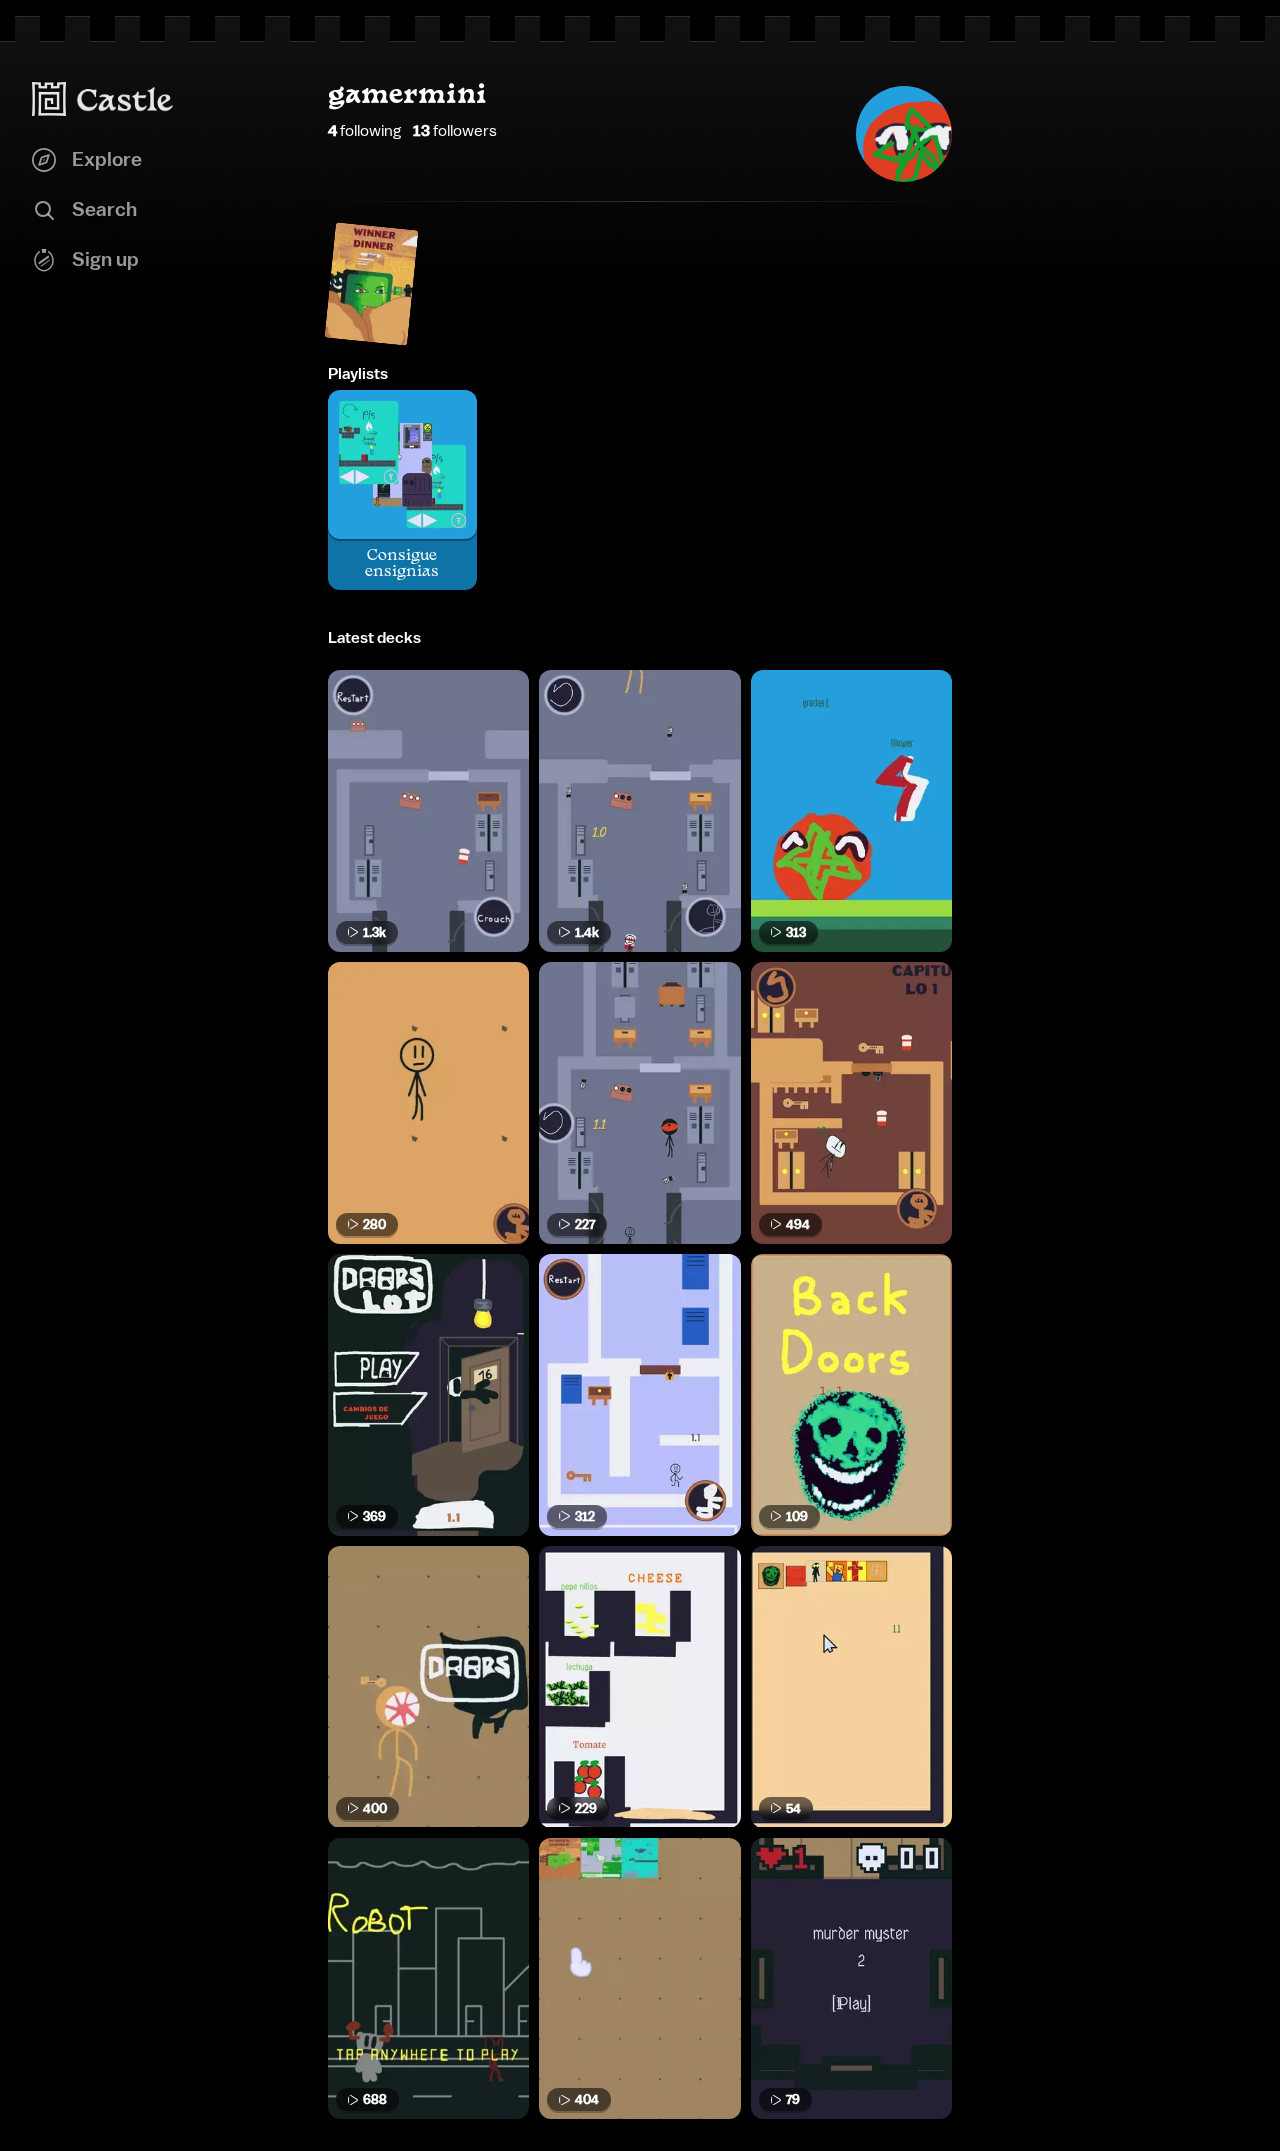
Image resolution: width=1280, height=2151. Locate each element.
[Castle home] (103, 99)
